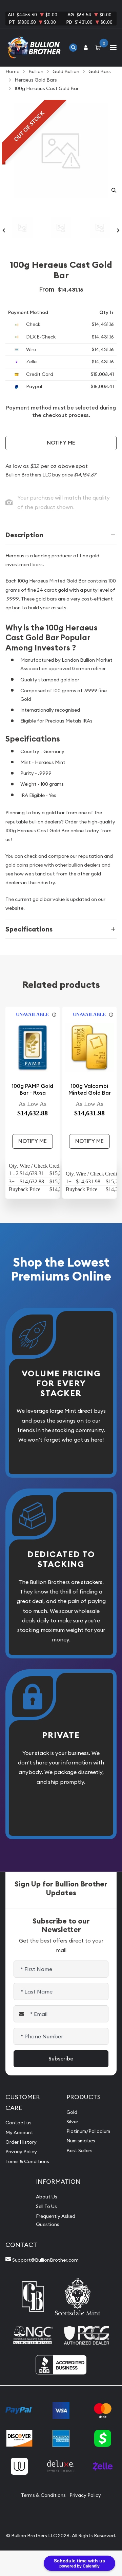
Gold (72, 2112)
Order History (21, 2142)
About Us (47, 2197)
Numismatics (81, 2141)
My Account (19, 2133)
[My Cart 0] (99, 47)
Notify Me (61, 443)
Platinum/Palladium (88, 2131)
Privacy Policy (21, 2152)
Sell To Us (46, 2206)
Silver (72, 2122)
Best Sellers (79, 2151)
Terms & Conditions (27, 2161)
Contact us (18, 2123)
